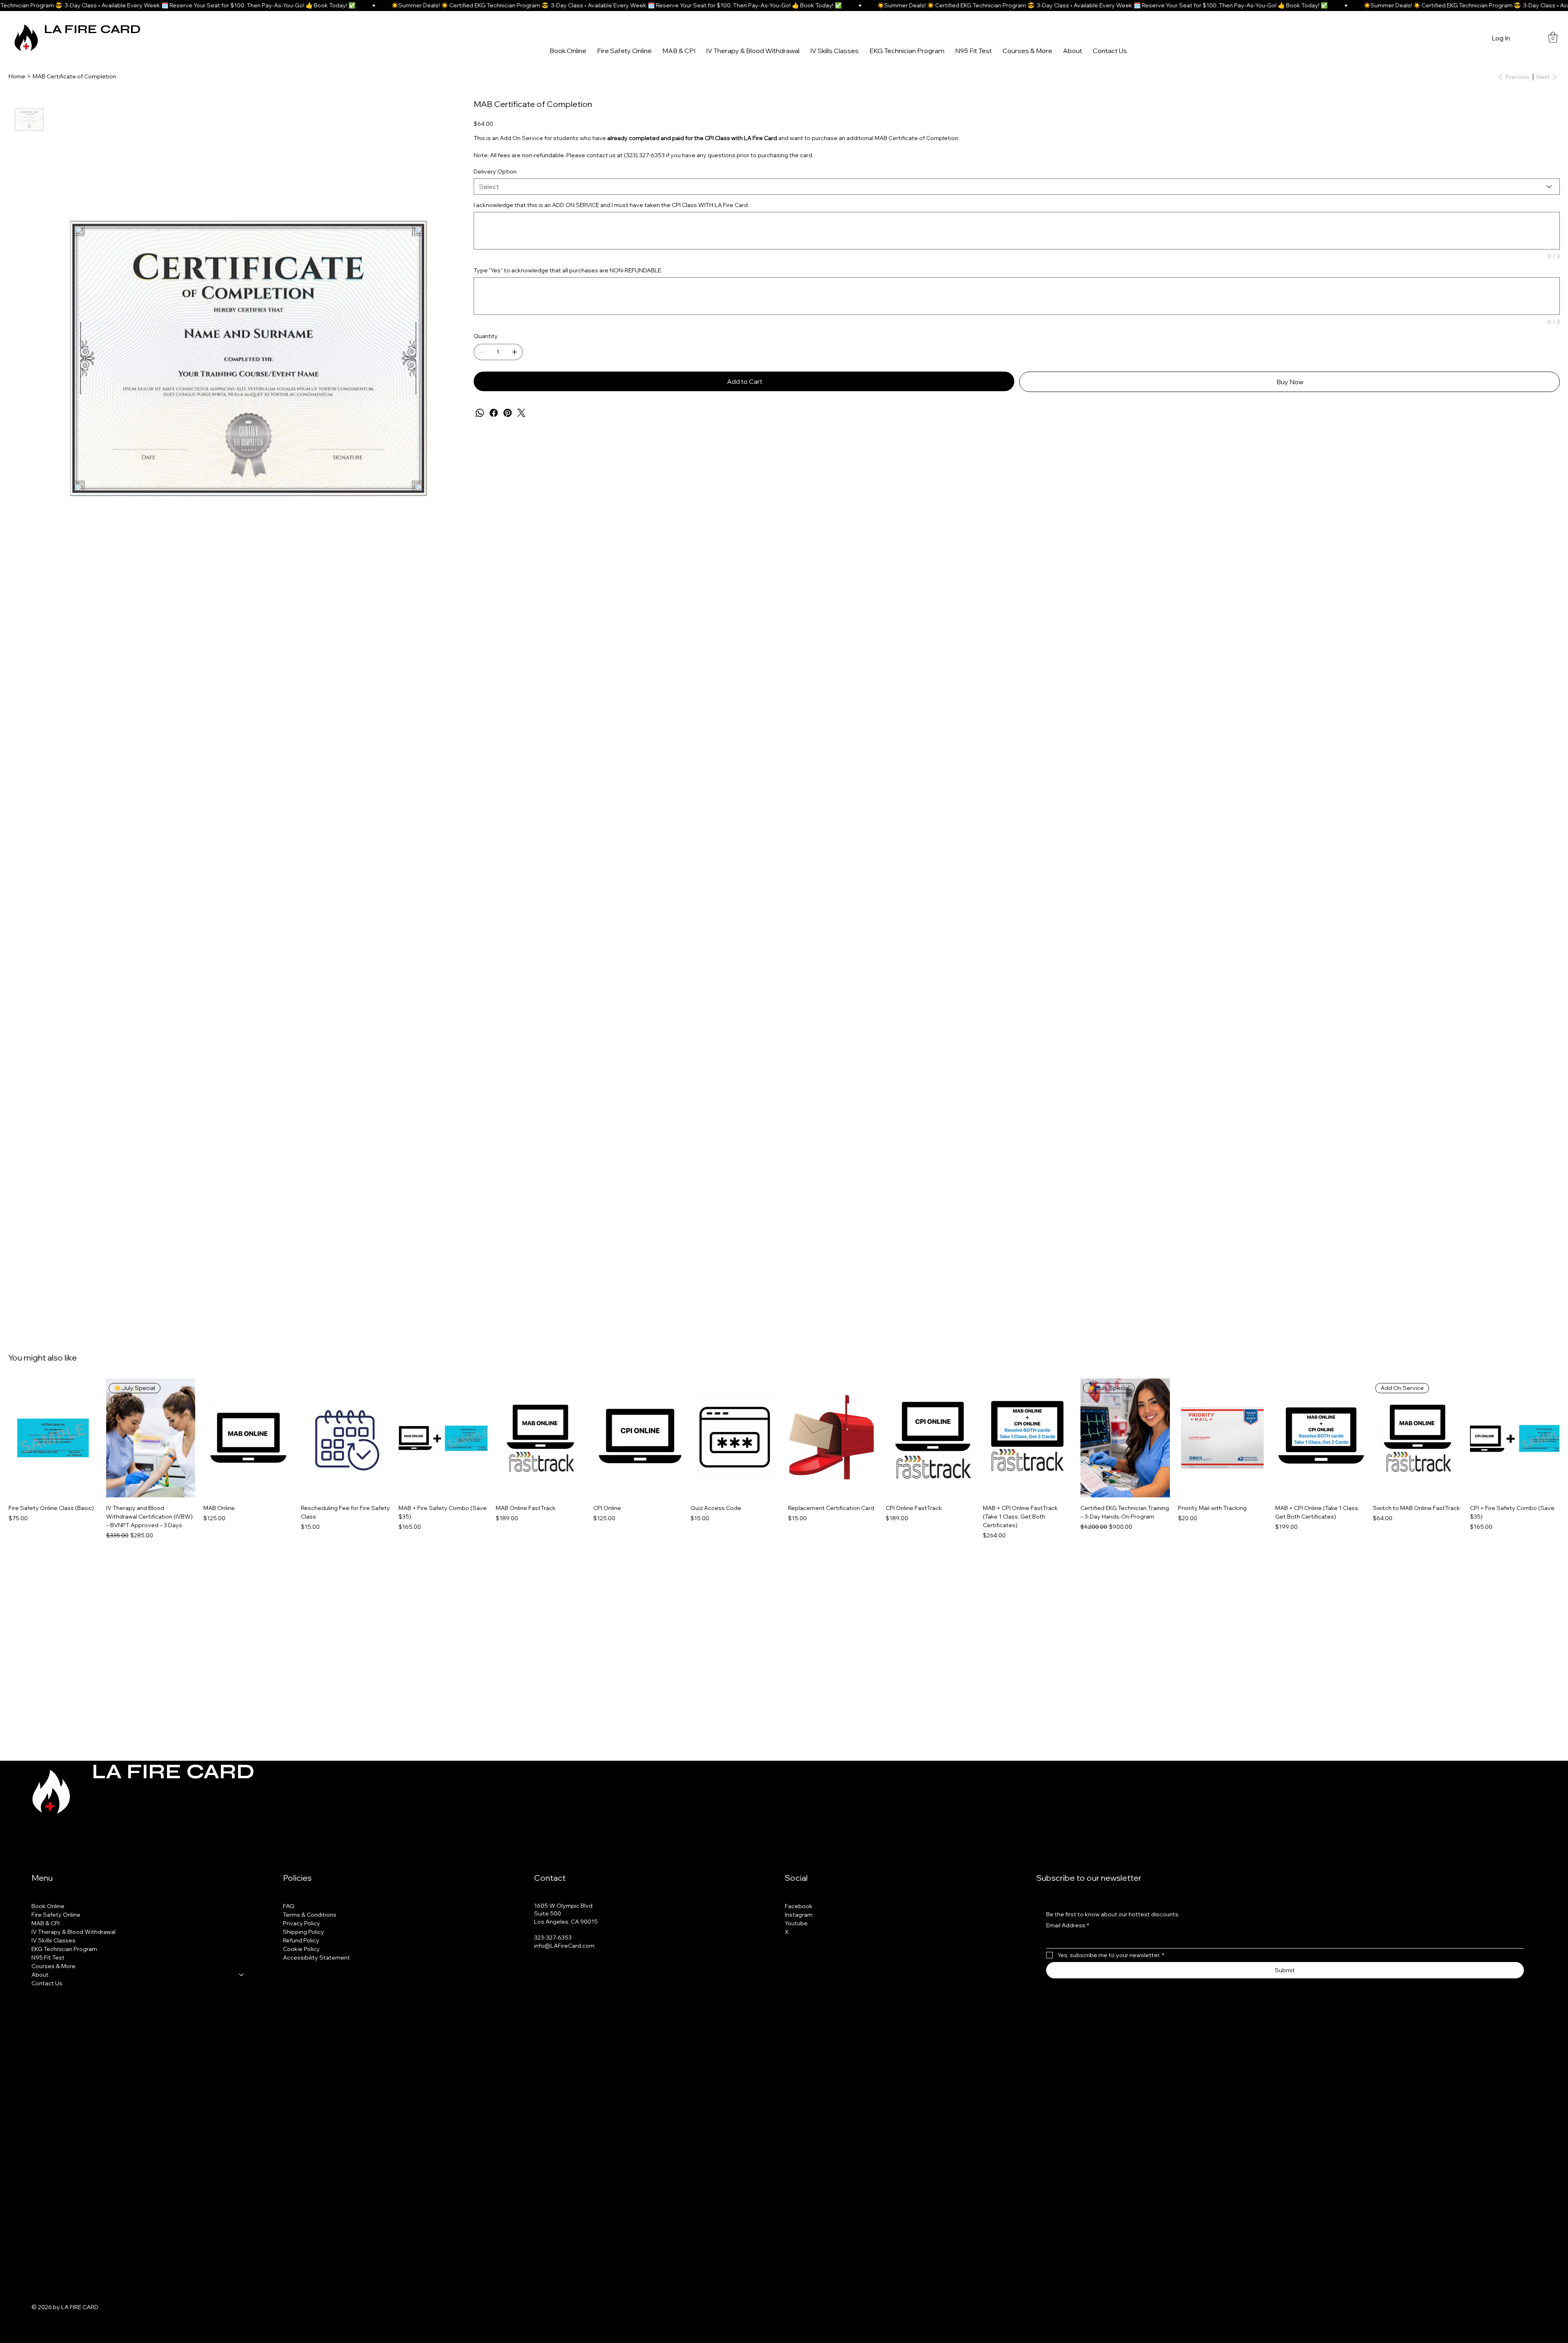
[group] (784, 1459)
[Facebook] (494, 413)
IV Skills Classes (53, 1940)
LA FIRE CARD (92, 29)
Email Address (1068, 1925)
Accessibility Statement (316, 1958)
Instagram (799, 1915)
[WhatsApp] (480, 413)
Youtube (796, 1923)
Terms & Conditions (310, 1915)
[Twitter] (521, 413)
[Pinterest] (508, 413)
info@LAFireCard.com (564, 1946)
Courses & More (53, 1966)
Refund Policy (301, 1940)
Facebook (799, 1906)
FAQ (289, 1906)
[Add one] (514, 352)
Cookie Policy (301, 1949)
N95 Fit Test (48, 1958)
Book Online (48, 1906)
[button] (1553, 37)
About (40, 1975)
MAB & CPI (46, 1923)
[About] (242, 1975)
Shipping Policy (304, 1932)
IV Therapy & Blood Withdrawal (73, 1932)
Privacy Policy (302, 1923)
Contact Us (47, 1983)
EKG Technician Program (64, 1949)
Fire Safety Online (56, 1915)
